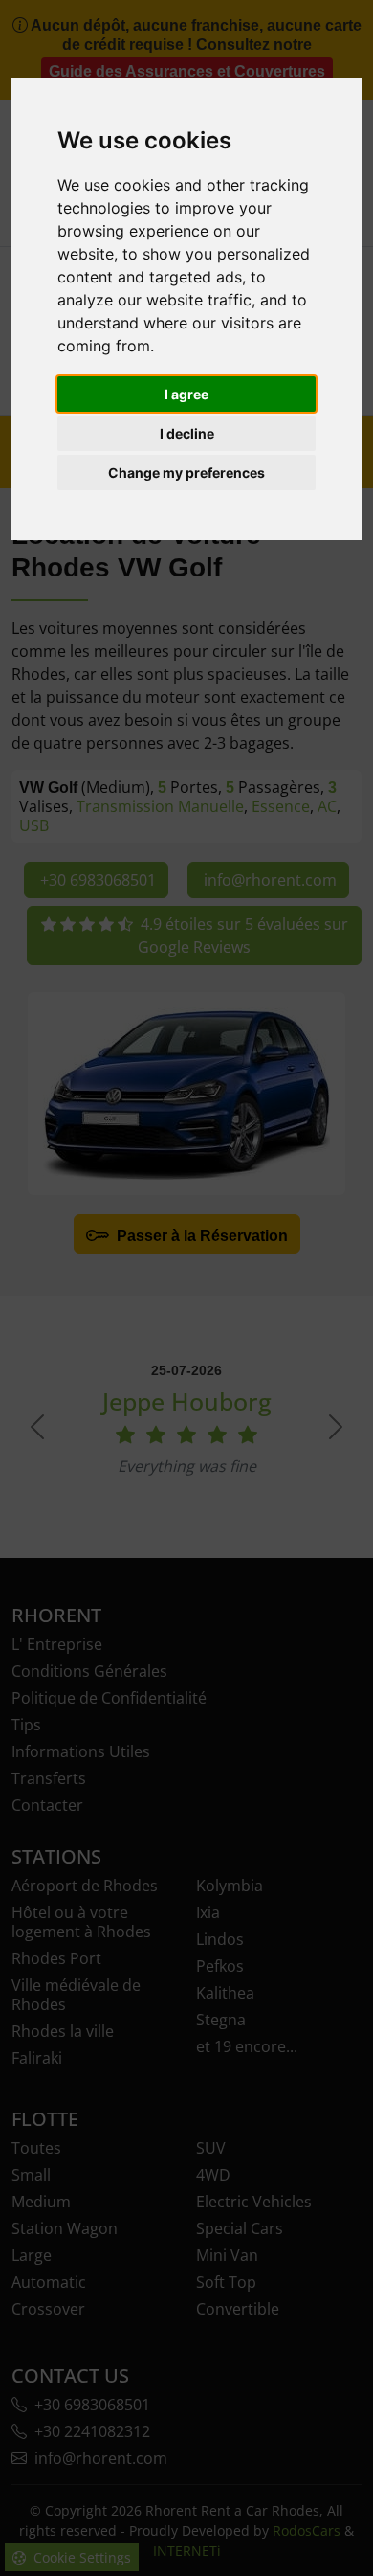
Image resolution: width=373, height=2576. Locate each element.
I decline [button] (187, 433)
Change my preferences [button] (186, 473)
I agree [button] (186, 394)
